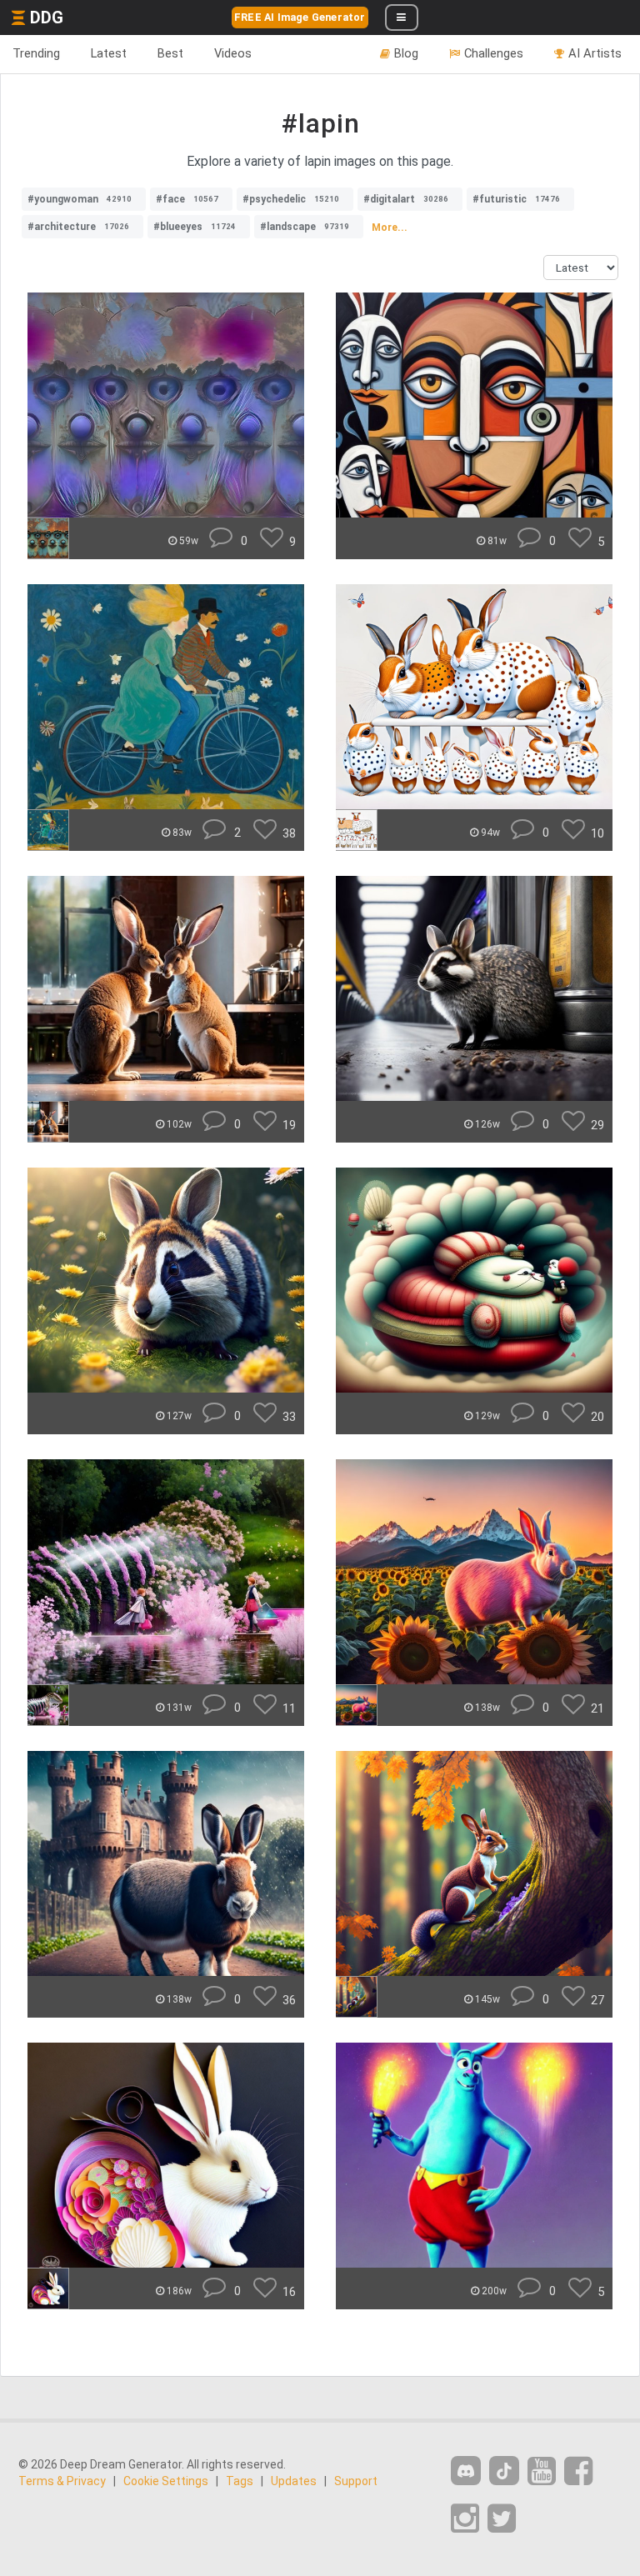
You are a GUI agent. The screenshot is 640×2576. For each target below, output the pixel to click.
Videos (233, 53)
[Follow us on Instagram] (465, 2519)
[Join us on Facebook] (578, 2471)
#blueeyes (195, 227)
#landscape (305, 227)
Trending (36, 53)
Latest (109, 53)
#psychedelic (291, 199)
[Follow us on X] (502, 2519)
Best (170, 53)
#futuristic (516, 199)
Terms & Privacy (62, 2481)
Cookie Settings (166, 2481)
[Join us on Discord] (466, 2471)
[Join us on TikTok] (504, 2471)
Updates (294, 2481)
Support (356, 2481)
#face (187, 199)
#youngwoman (80, 199)
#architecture (78, 227)
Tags (240, 2481)
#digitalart (406, 199)
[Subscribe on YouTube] (542, 2471)
